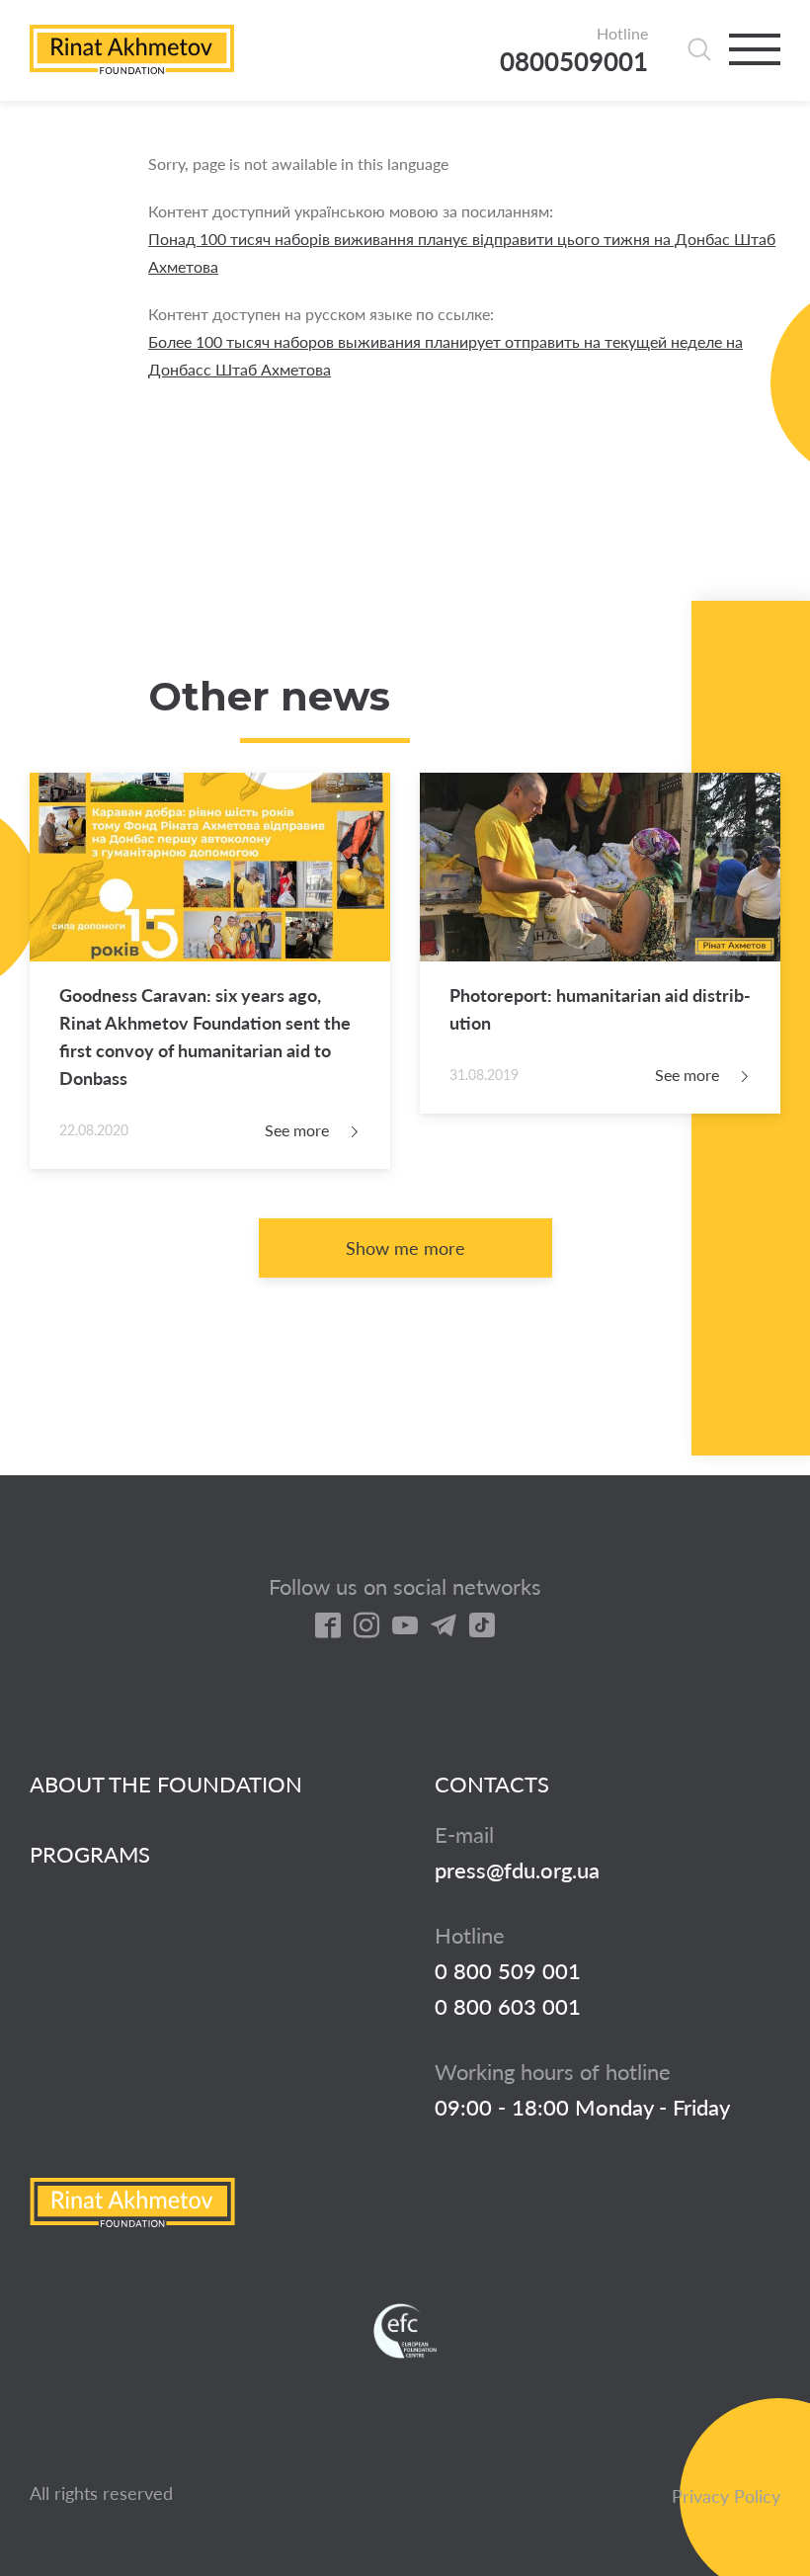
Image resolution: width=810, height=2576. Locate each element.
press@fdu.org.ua (517, 1870)
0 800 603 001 (508, 2007)
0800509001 (574, 62)
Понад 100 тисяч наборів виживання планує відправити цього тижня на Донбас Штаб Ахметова (462, 252)
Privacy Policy (726, 2496)
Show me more (405, 1248)
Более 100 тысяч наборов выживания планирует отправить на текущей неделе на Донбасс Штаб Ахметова (445, 355)
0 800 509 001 (508, 1971)
